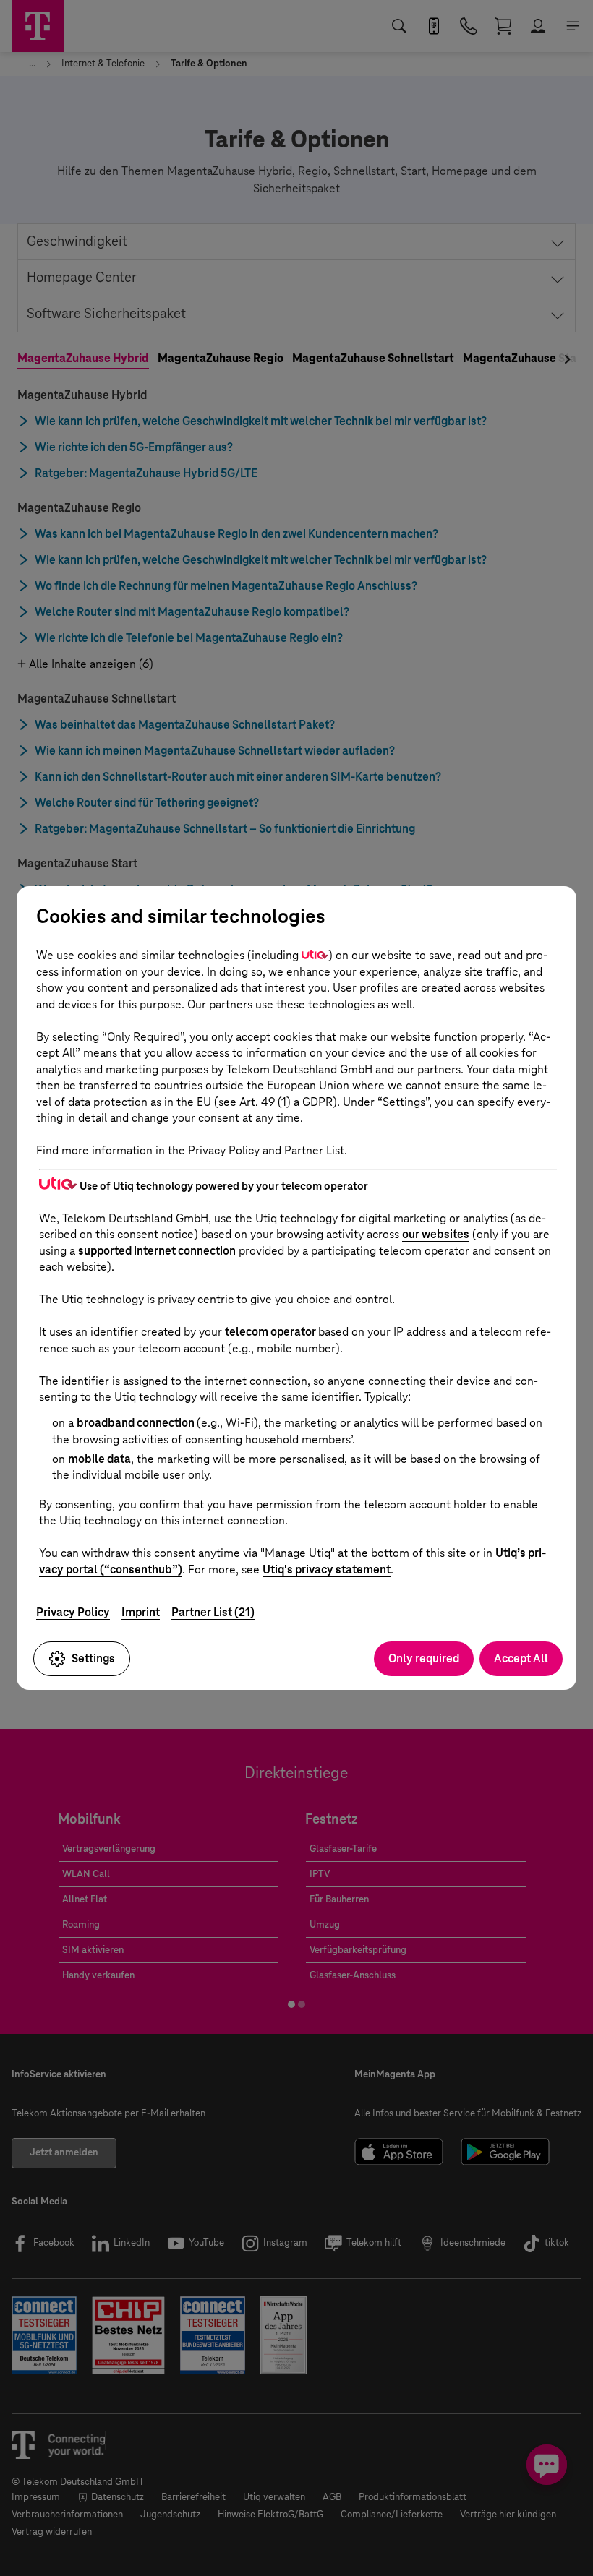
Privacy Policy (73, 1612)
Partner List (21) (213, 1612)
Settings (93, 1658)
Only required (424, 1658)
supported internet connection (157, 1251)
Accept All (521, 1658)
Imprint (141, 1612)
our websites (436, 1234)
